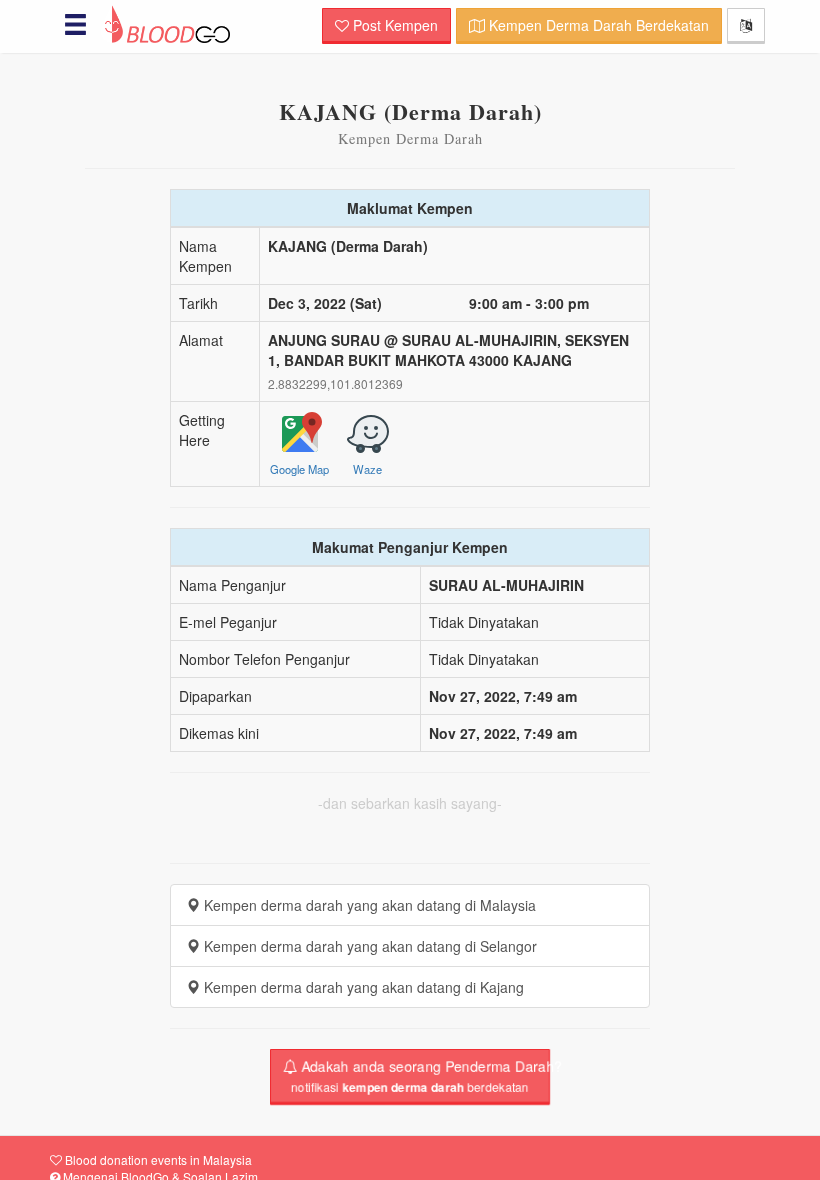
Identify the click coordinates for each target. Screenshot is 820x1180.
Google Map (299, 467)
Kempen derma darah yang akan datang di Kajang (362, 987)
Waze (367, 467)
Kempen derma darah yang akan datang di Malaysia (368, 905)
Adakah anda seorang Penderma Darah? (420, 1076)
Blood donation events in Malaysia (157, 1159)
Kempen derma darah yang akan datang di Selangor (368, 946)
